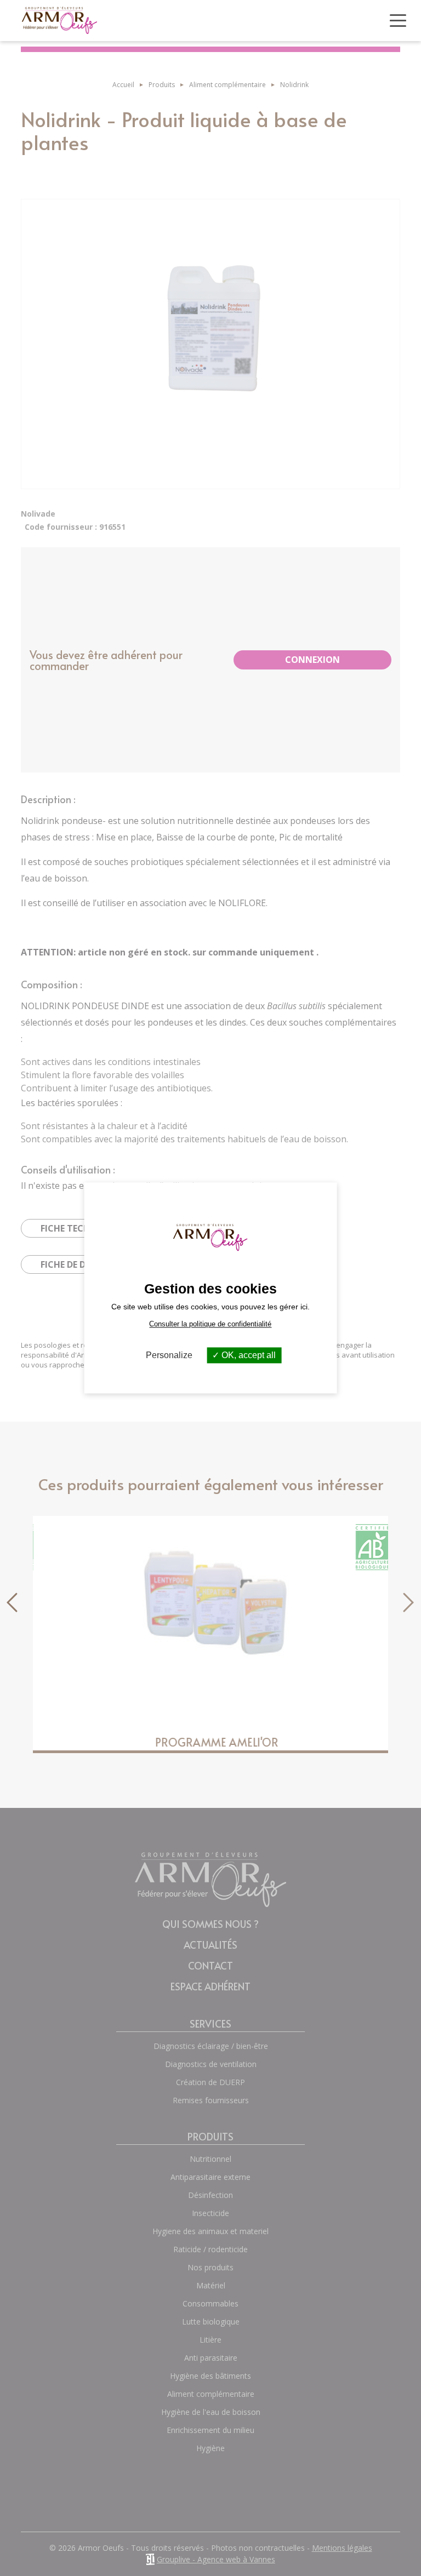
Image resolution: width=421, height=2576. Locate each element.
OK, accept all (248, 1355)
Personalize (169, 1355)
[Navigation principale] (398, 21)
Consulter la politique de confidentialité (210, 1324)
